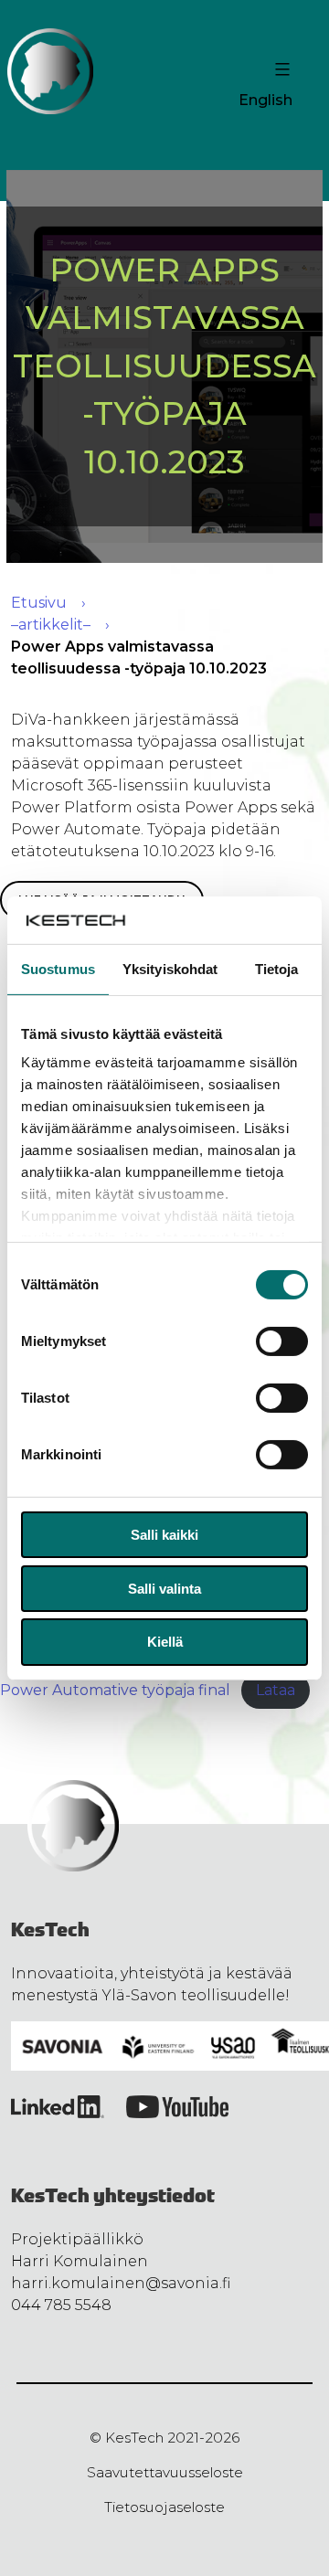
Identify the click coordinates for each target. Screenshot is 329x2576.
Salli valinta (164, 1589)
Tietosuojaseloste (164, 2507)
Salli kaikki (164, 1535)
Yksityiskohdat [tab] (170, 969)
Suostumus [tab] (58, 969)
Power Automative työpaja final (115, 1690)
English (265, 100)
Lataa (276, 1690)
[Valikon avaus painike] (280, 69)
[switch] (282, 1341)
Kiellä (165, 1642)
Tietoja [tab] (277, 969)
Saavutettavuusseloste (165, 2472)
